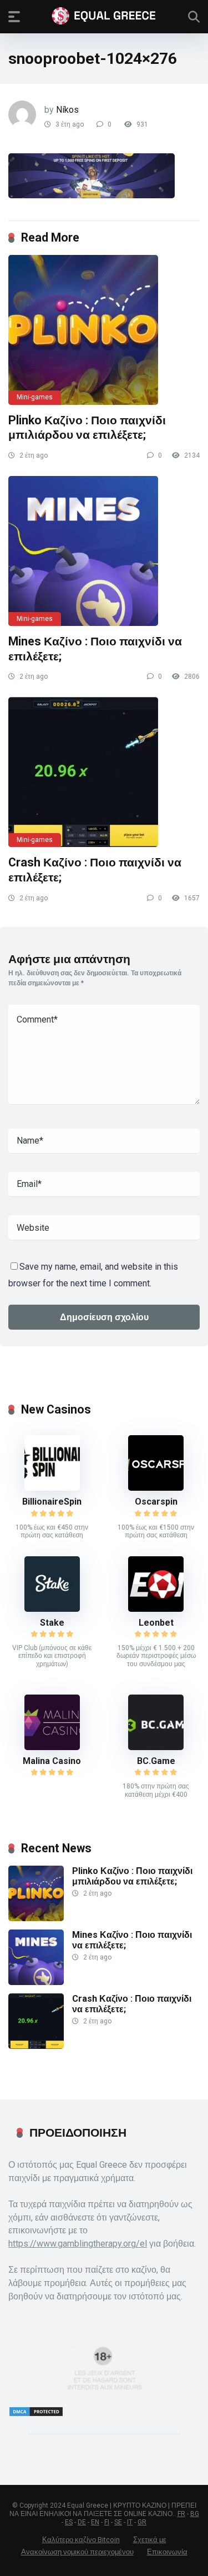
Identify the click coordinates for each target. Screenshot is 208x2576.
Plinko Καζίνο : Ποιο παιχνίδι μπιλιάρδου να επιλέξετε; (87, 428)
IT (130, 2522)
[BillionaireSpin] (52, 1488)
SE (118, 2522)
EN (95, 2522)
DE (82, 2522)
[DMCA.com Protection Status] (36, 2414)
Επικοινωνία (167, 2552)
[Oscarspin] (156, 1488)
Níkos (67, 110)
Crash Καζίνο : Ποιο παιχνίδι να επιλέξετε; (132, 2004)
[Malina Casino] (52, 1747)
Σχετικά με (150, 2540)
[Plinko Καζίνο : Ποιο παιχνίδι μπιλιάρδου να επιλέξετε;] (104, 330)
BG (195, 2514)
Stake (52, 1623)
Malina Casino (52, 1761)
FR (181, 2514)
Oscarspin (156, 1502)
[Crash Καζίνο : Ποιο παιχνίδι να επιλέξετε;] (104, 772)
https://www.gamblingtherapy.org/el (78, 2244)
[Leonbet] (156, 1609)
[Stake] (52, 1609)
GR (142, 2522)
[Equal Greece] (104, 16)
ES (69, 2522)
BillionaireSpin (52, 1502)
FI (107, 2522)
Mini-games (35, 397)
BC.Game (156, 1761)
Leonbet (156, 1623)
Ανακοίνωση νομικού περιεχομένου (77, 2552)
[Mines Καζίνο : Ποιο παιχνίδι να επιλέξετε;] (104, 551)
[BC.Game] (156, 1747)
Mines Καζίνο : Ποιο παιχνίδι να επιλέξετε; (132, 1940)
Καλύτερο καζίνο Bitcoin (81, 2540)
